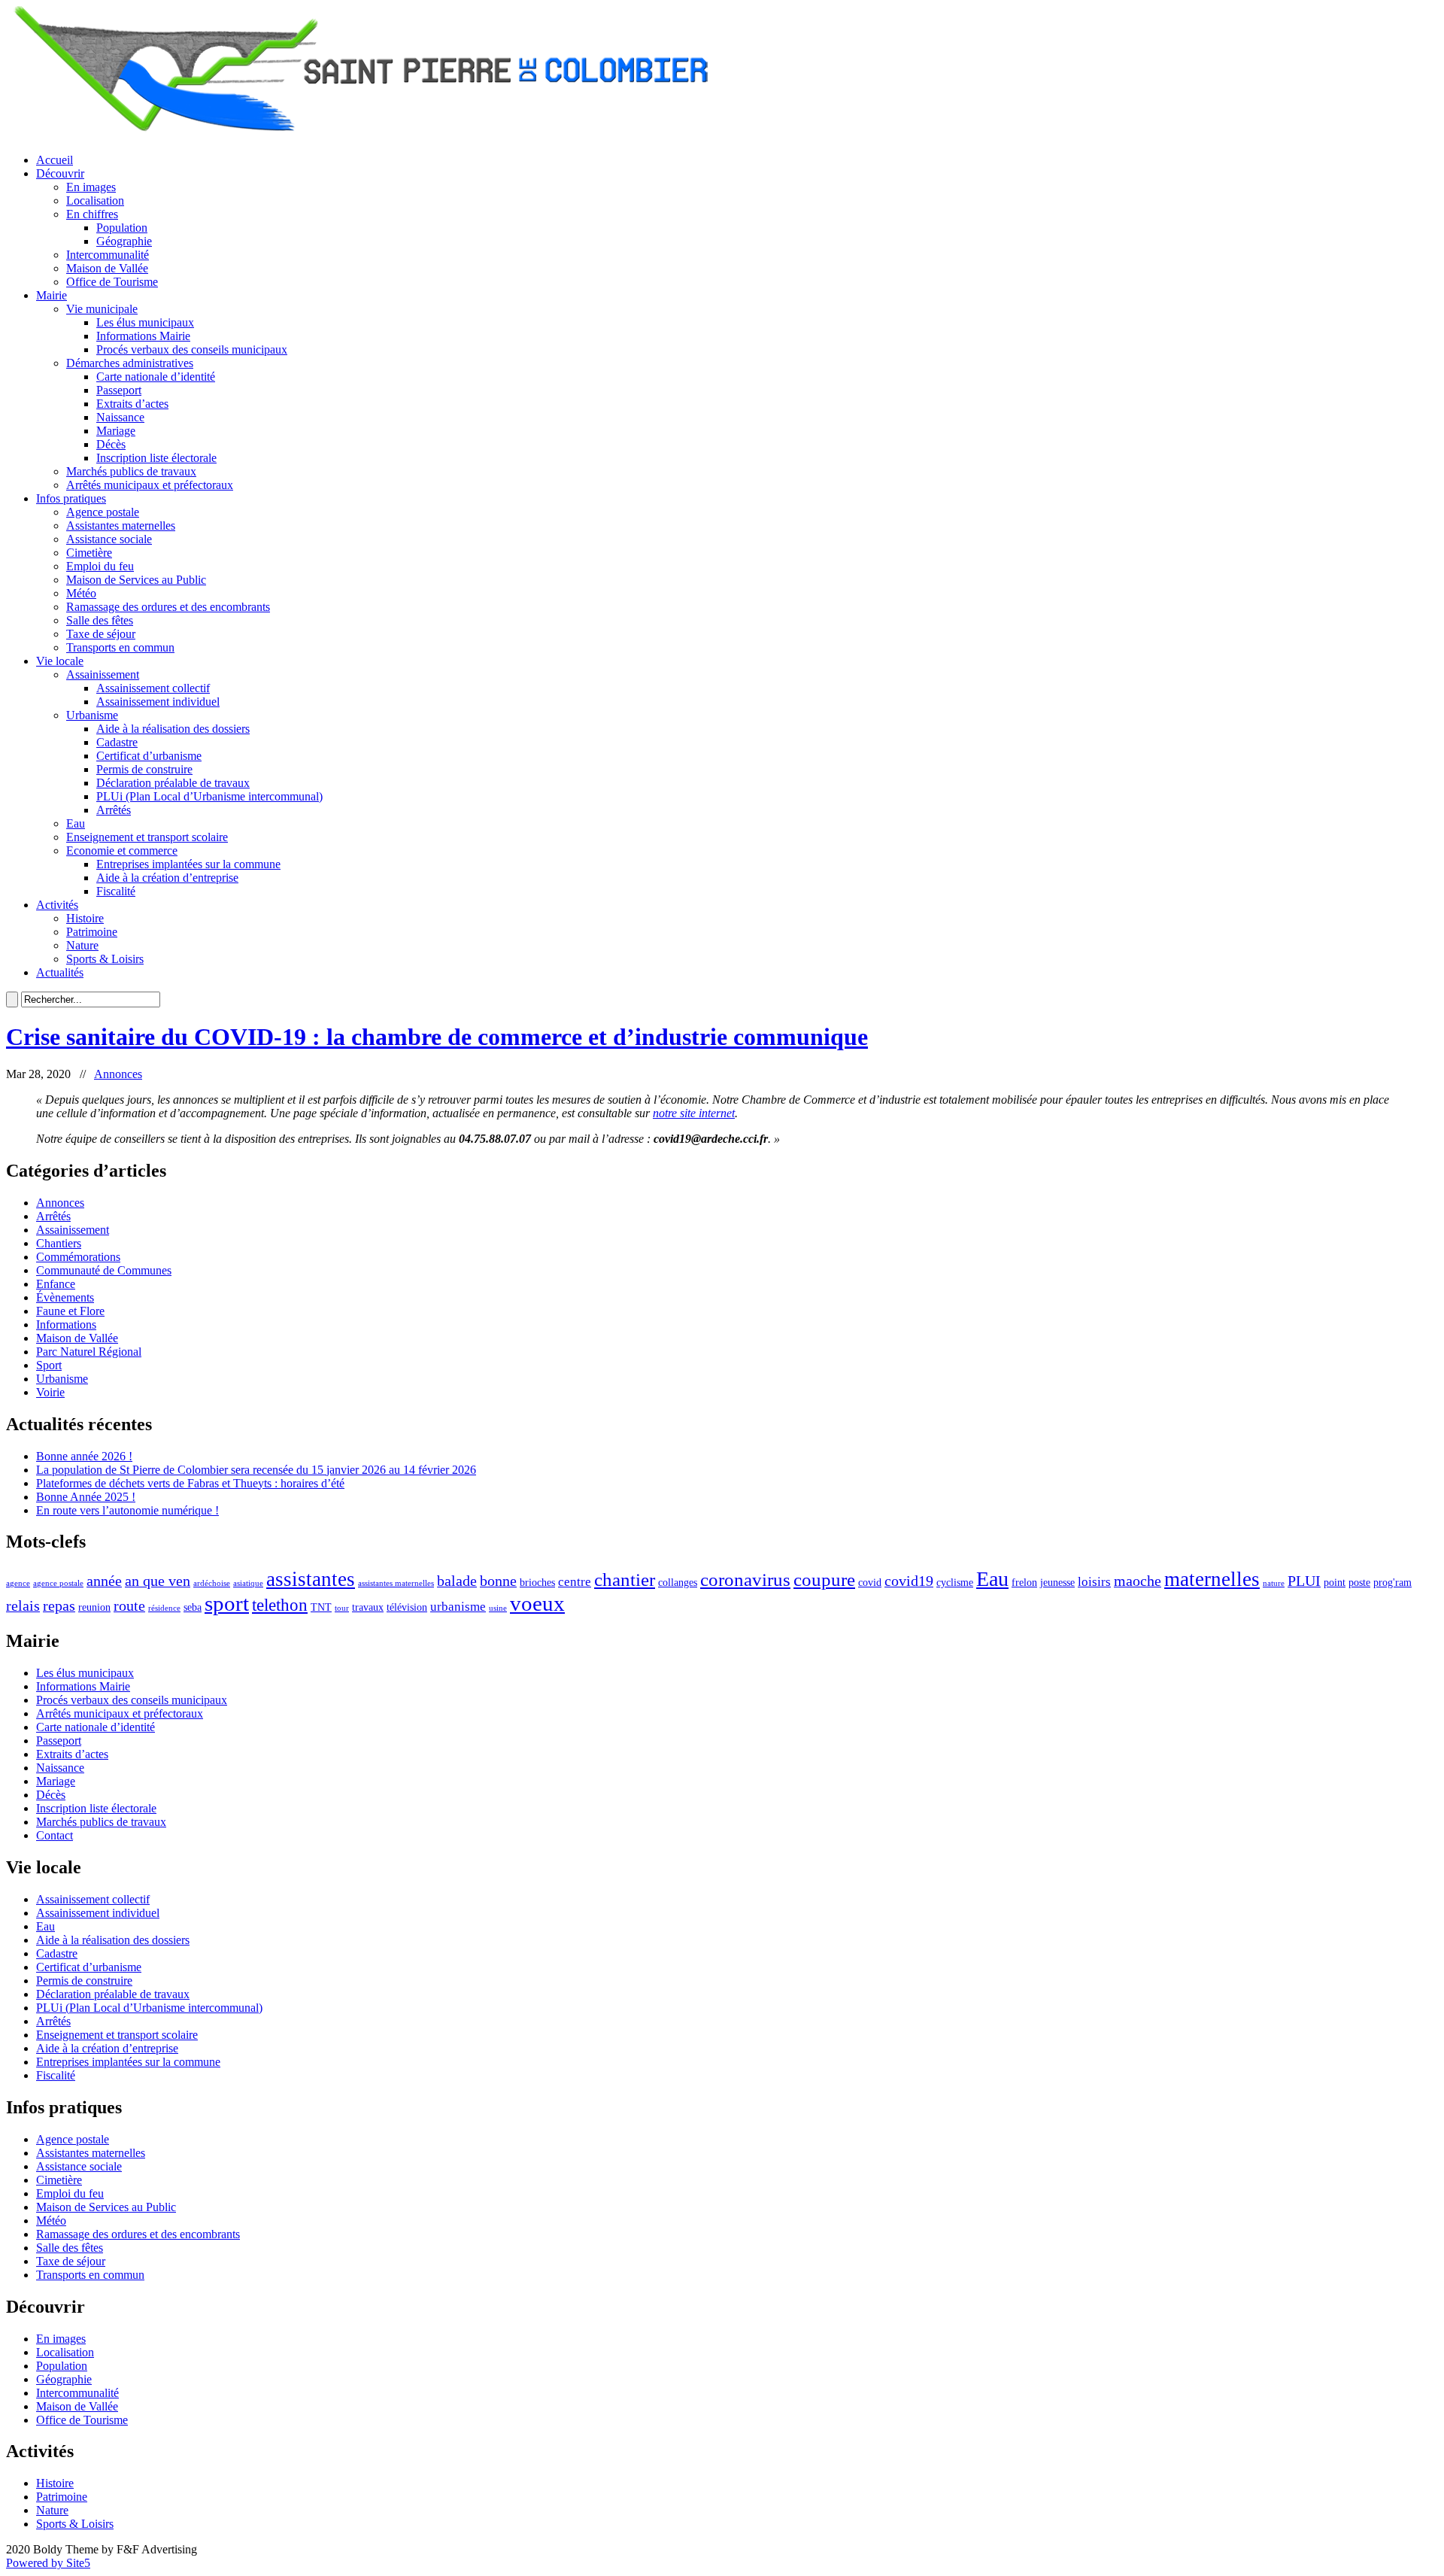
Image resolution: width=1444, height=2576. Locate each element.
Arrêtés (114, 810)
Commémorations (78, 1257)
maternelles (1212, 1579)
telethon (280, 1605)
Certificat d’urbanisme (149, 756)
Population (122, 228)
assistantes (311, 1579)
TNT (321, 1607)
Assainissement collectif (153, 688)
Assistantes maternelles (121, 526)
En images (91, 187)
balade (457, 1581)
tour (342, 1608)
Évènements (65, 1297)
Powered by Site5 (48, 2563)
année (104, 1581)
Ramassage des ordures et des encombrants (168, 607)
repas (59, 1605)
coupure (824, 1579)
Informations (66, 1324)
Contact (55, 1835)
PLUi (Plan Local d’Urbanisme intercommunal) (209, 796)
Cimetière (89, 553)
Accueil (55, 160)
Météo (81, 593)
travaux (368, 1607)
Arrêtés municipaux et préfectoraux (150, 485)
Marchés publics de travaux (131, 471)
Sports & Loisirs (105, 959)
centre (575, 1582)
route (129, 1605)
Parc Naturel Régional (89, 1352)
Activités (57, 905)
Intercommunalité (108, 255)
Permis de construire (144, 769)
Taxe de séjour (101, 634)
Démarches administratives (130, 363)
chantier (625, 1579)
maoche (1138, 1581)
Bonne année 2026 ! (84, 1456)
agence (18, 1583)
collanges (678, 1582)
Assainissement (103, 674)
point (1335, 1582)
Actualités (60, 972)
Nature (82, 945)
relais (23, 1605)
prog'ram (1392, 1582)
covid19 (909, 1581)
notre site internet (694, 1113)
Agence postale (103, 512)
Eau (76, 823)
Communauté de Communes (104, 1270)
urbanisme (458, 1607)
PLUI (1304, 1581)
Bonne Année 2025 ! (86, 1497)
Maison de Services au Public (136, 580)
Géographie (124, 241)
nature (1274, 1583)
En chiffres (92, 214)
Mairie (52, 295)
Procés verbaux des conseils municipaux (192, 349)
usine (498, 1608)
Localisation (95, 200)
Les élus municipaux (145, 322)
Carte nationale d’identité (156, 377)
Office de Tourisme (112, 282)
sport (227, 1603)
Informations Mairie (143, 336)
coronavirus (745, 1579)
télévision (407, 1607)
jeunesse (1057, 1582)
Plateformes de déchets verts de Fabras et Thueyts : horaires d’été (190, 1483)
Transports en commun (120, 647)
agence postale (58, 1583)
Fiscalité (116, 891)
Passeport (119, 390)
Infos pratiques (71, 498)
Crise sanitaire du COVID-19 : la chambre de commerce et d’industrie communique (437, 1037)
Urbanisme (92, 715)
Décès (111, 444)
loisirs (1094, 1582)
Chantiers (59, 1243)
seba (193, 1607)
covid (870, 1582)
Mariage (116, 431)
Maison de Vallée (107, 268)
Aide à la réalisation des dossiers (173, 729)
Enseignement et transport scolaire (147, 837)
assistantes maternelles (396, 1583)
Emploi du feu (100, 566)
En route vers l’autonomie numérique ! (127, 1510)
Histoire (85, 918)
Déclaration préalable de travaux (173, 783)
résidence (164, 1608)
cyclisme (955, 1582)
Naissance (120, 417)
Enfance (56, 1284)
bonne (498, 1581)
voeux (537, 1603)
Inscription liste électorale (156, 458)
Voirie (50, 1392)
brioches (537, 1582)
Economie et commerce (122, 851)
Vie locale (60, 661)
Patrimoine (92, 932)
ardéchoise (212, 1583)
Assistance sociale (109, 539)
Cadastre (117, 742)
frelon (1024, 1582)
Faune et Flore (70, 1311)
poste (1359, 1582)
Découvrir (60, 173)
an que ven (158, 1581)
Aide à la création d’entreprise (167, 878)
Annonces (118, 1074)
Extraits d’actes (132, 404)
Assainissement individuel (158, 702)
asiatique (248, 1583)
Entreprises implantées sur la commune (188, 864)
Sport (49, 1365)
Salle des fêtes (100, 620)
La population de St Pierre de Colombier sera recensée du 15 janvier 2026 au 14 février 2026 (256, 1470)
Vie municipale (102, 309)
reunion (94, 1607)
